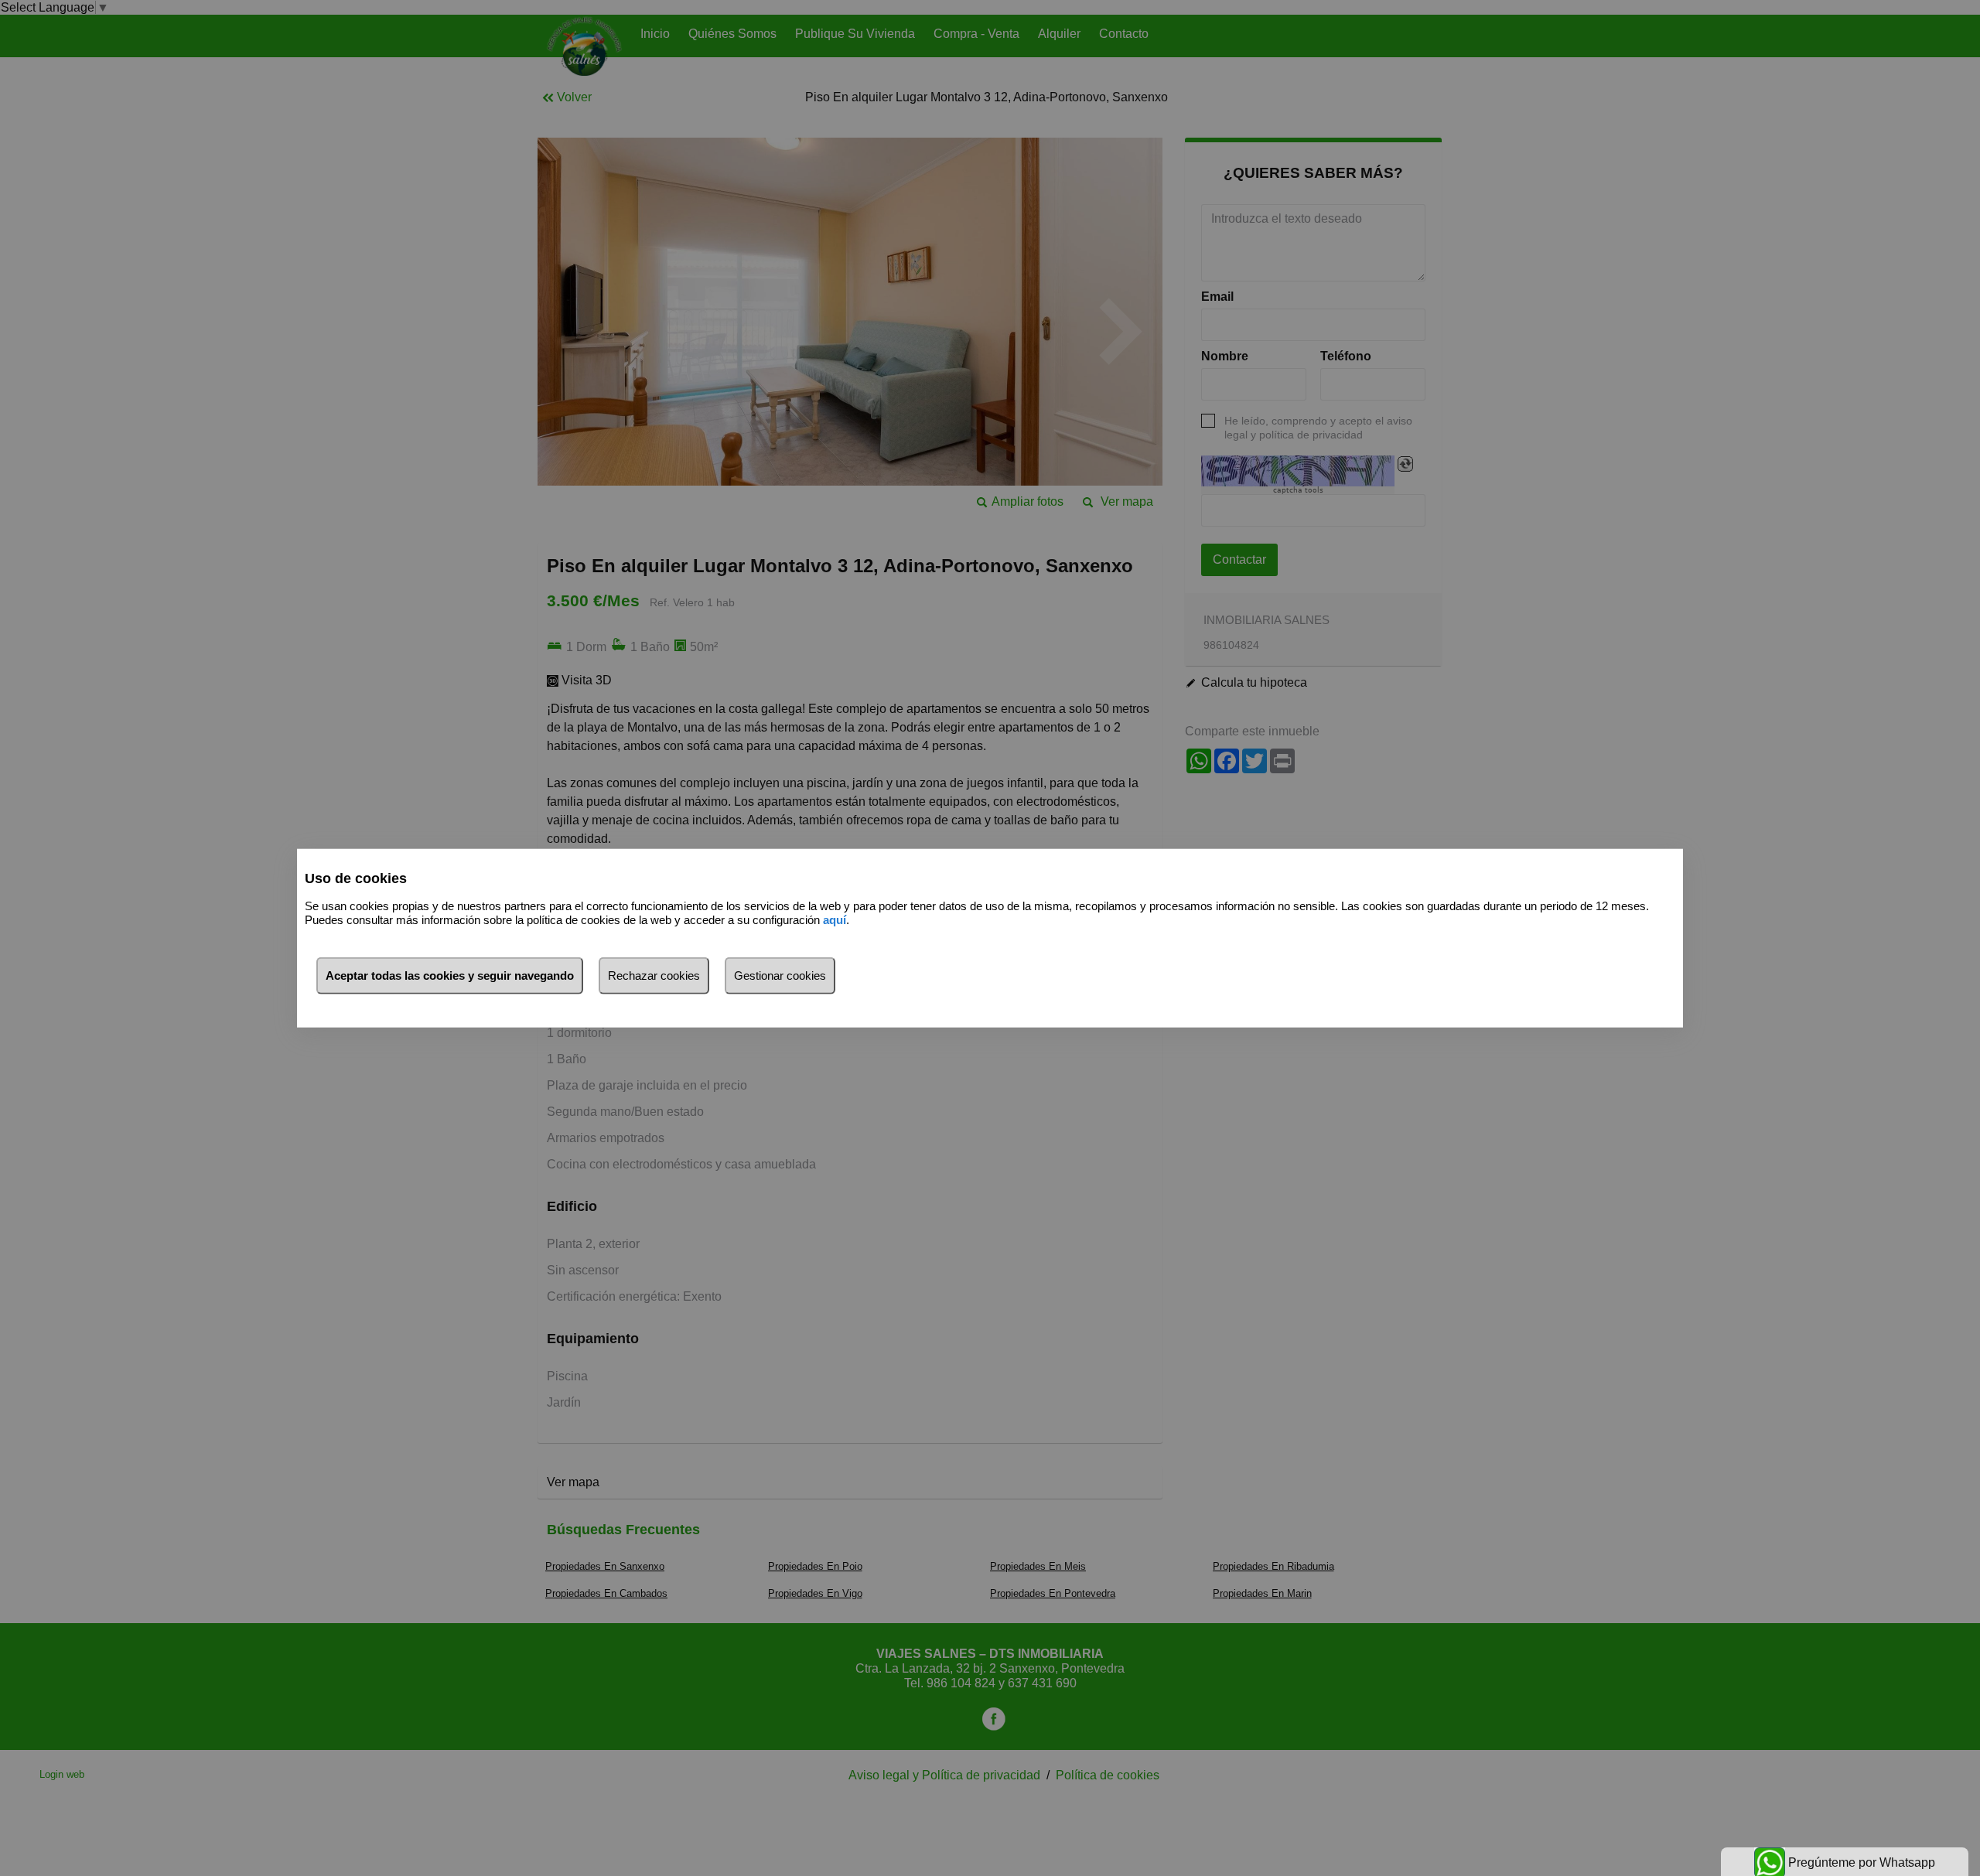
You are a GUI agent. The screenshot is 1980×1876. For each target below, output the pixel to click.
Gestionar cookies (780, 975)
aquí (835, 920)
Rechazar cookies (654, 975)
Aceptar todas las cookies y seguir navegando (450, 975)
